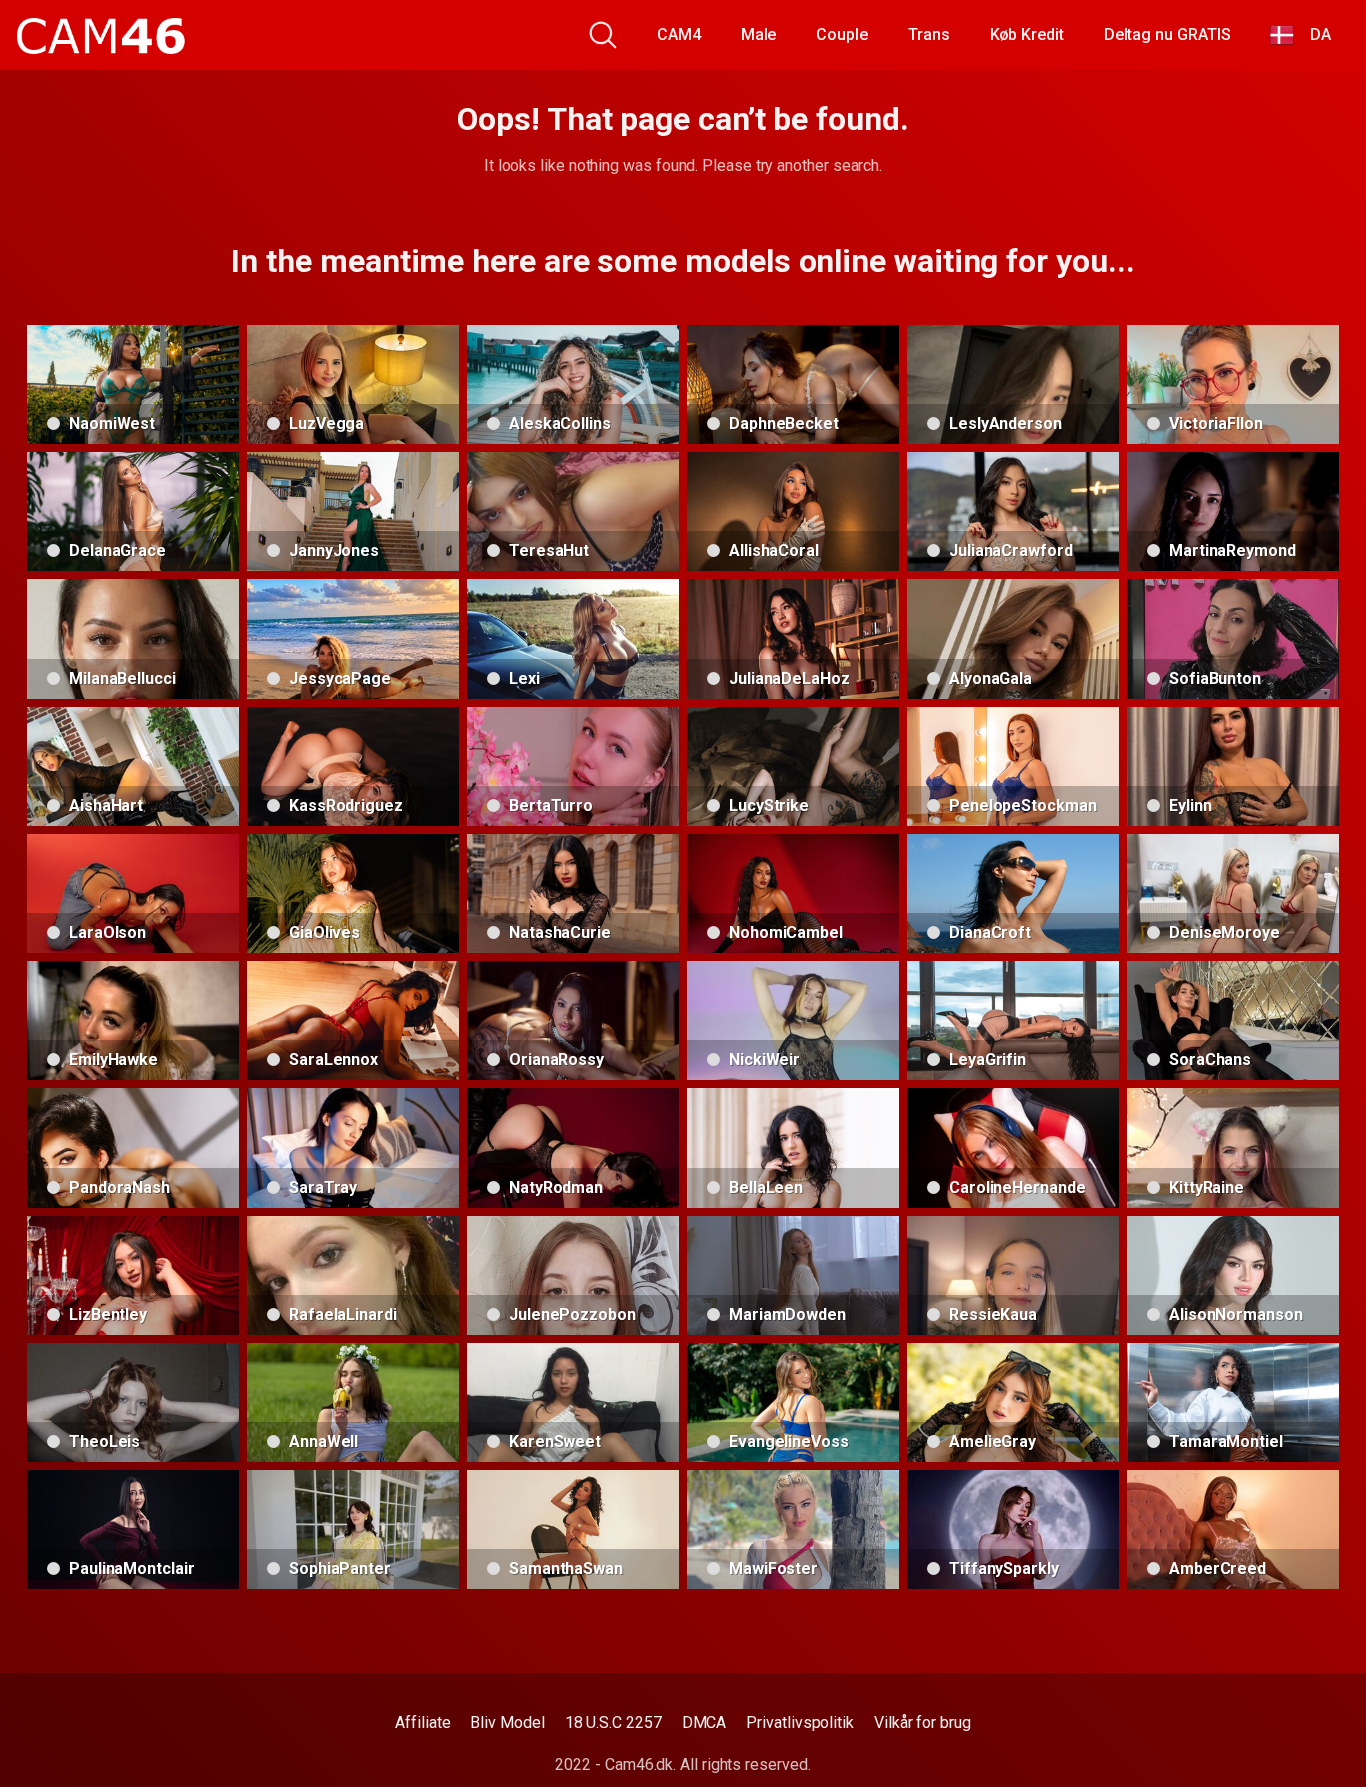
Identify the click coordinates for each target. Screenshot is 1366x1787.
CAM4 (679, 34)
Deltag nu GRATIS (1167, 34)
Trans (929, 34)
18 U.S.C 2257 (613, 1722)
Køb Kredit (1027, 34)
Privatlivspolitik (800, 1722)
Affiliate (422, 1722)
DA (1312, 34)
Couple (842, 34)
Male (759, 34)
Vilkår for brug (922, 1722)
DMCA (704, 1722)
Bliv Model (507, 1722)
